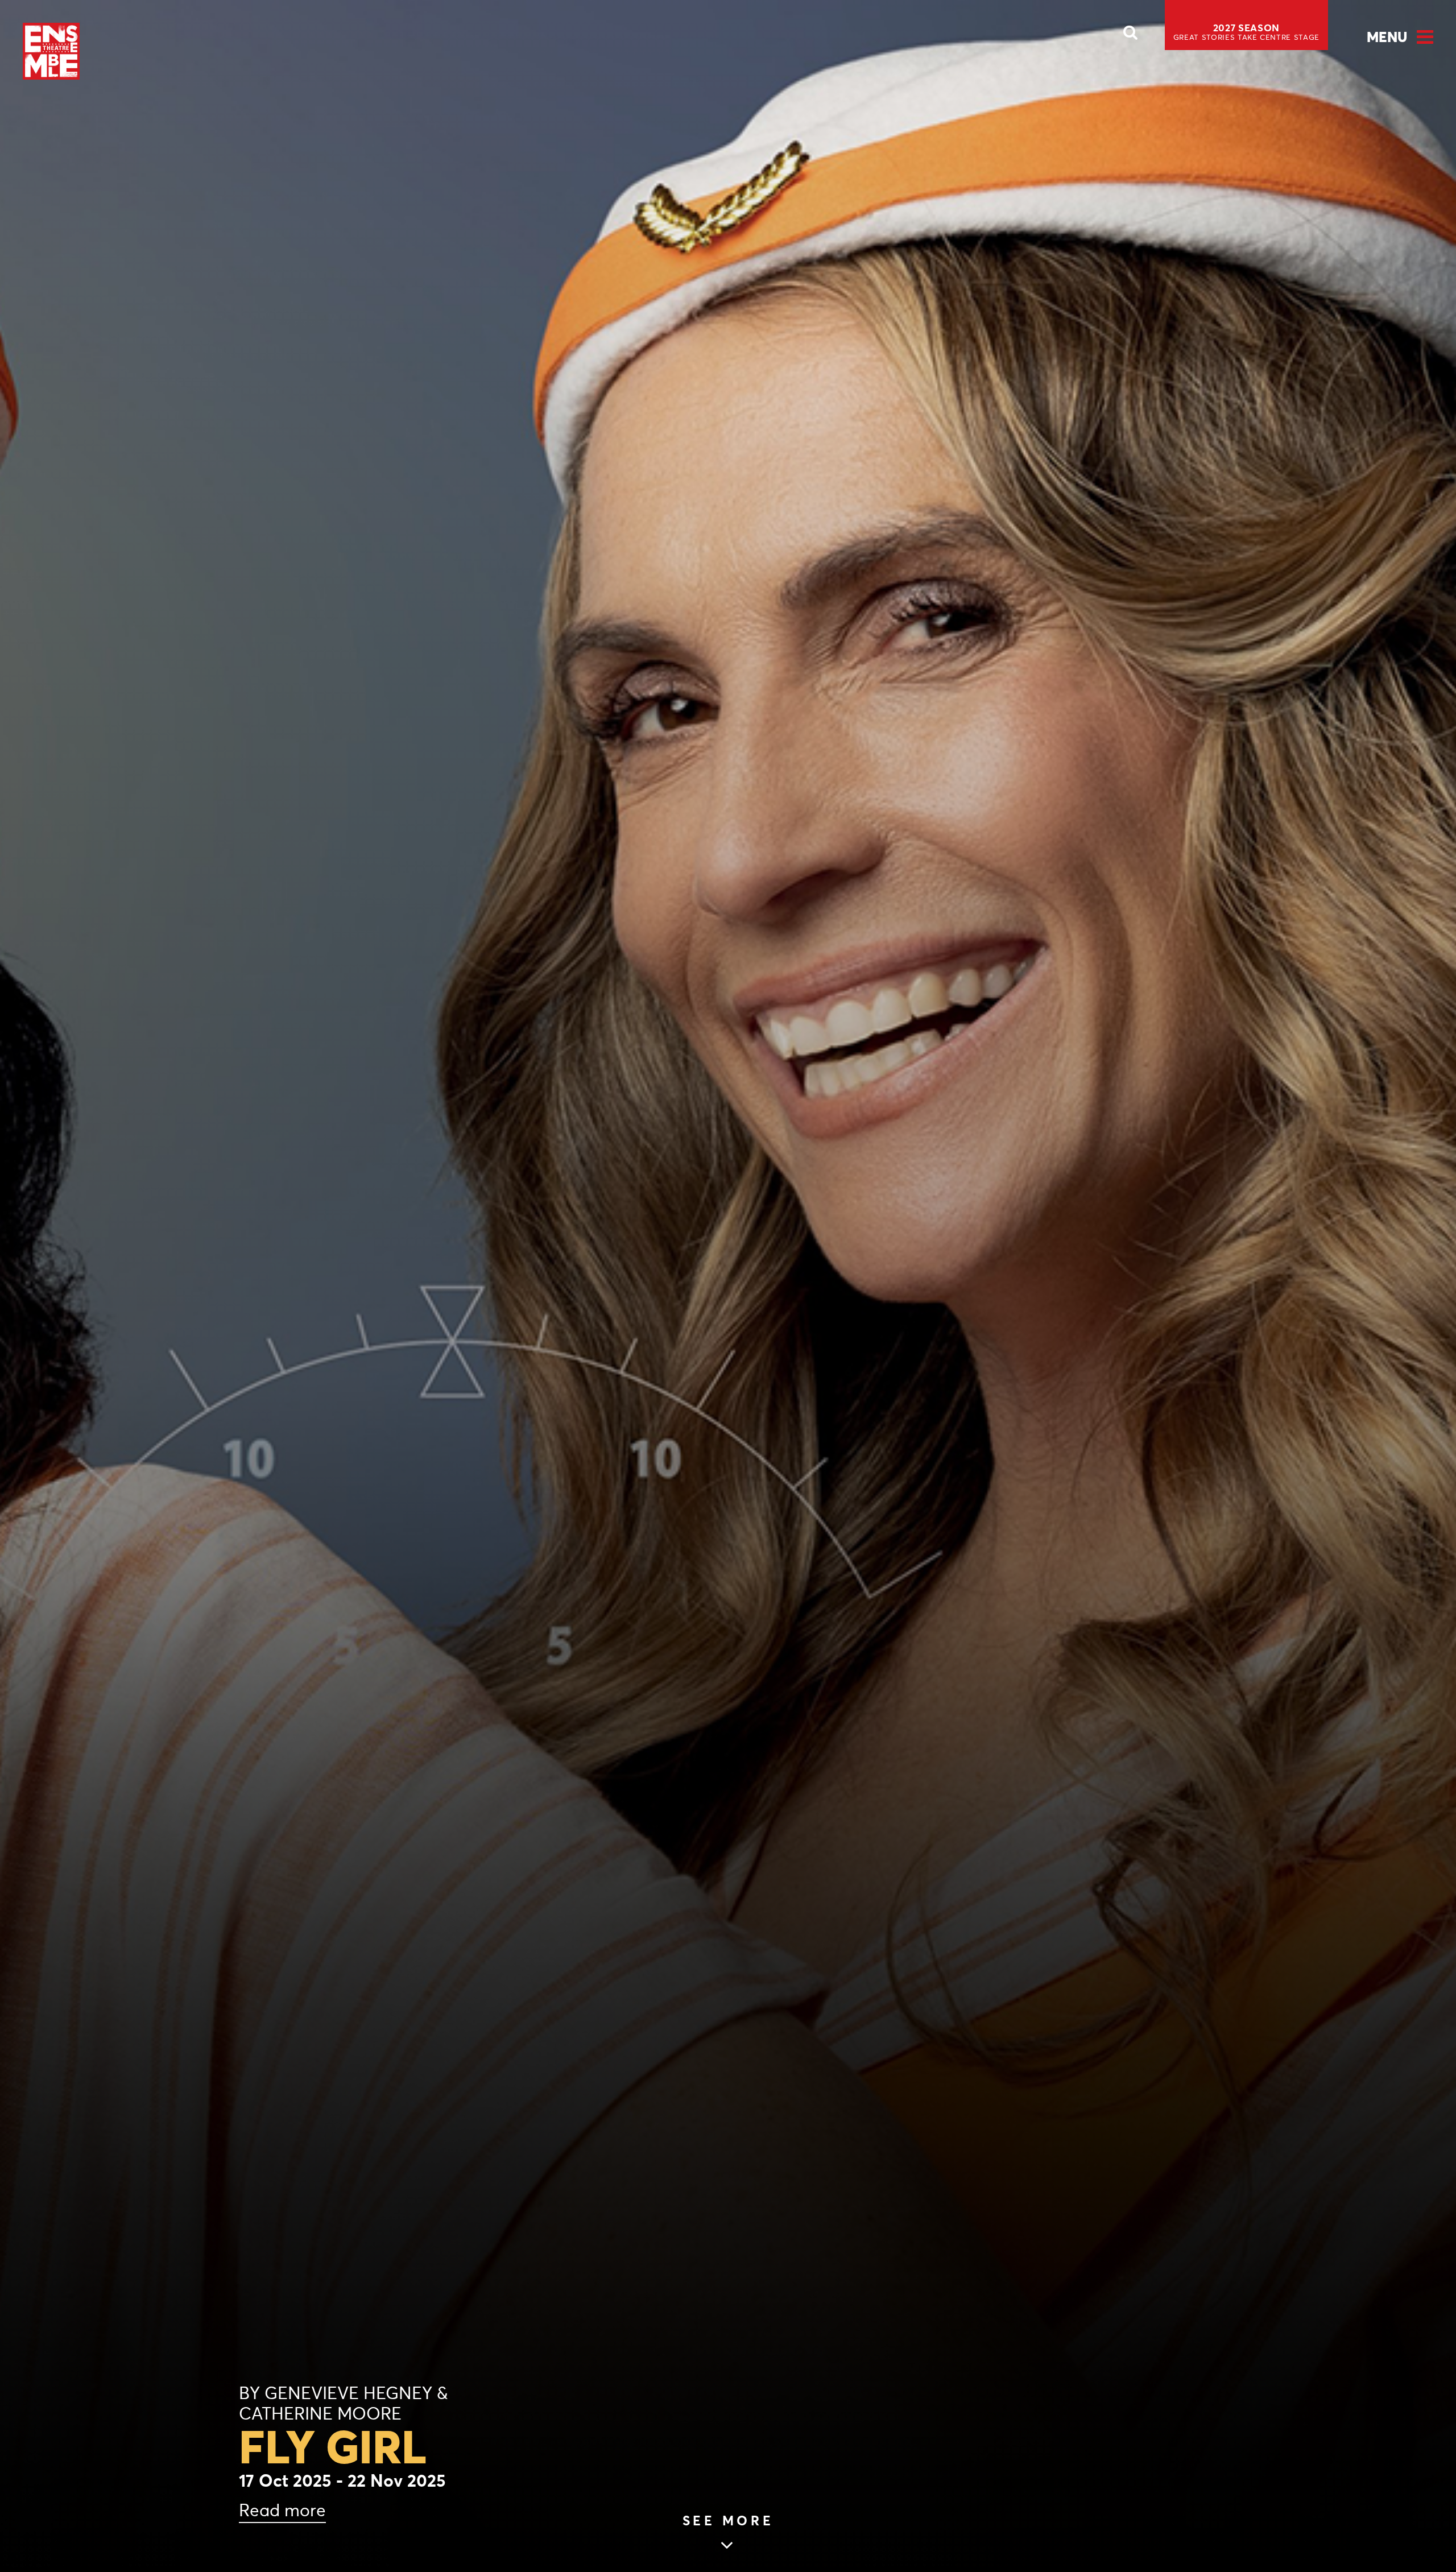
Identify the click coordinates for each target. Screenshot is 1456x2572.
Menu (1387, 37)
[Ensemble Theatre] (51, 51)
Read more (282, 2510)
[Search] (1131, 36)
